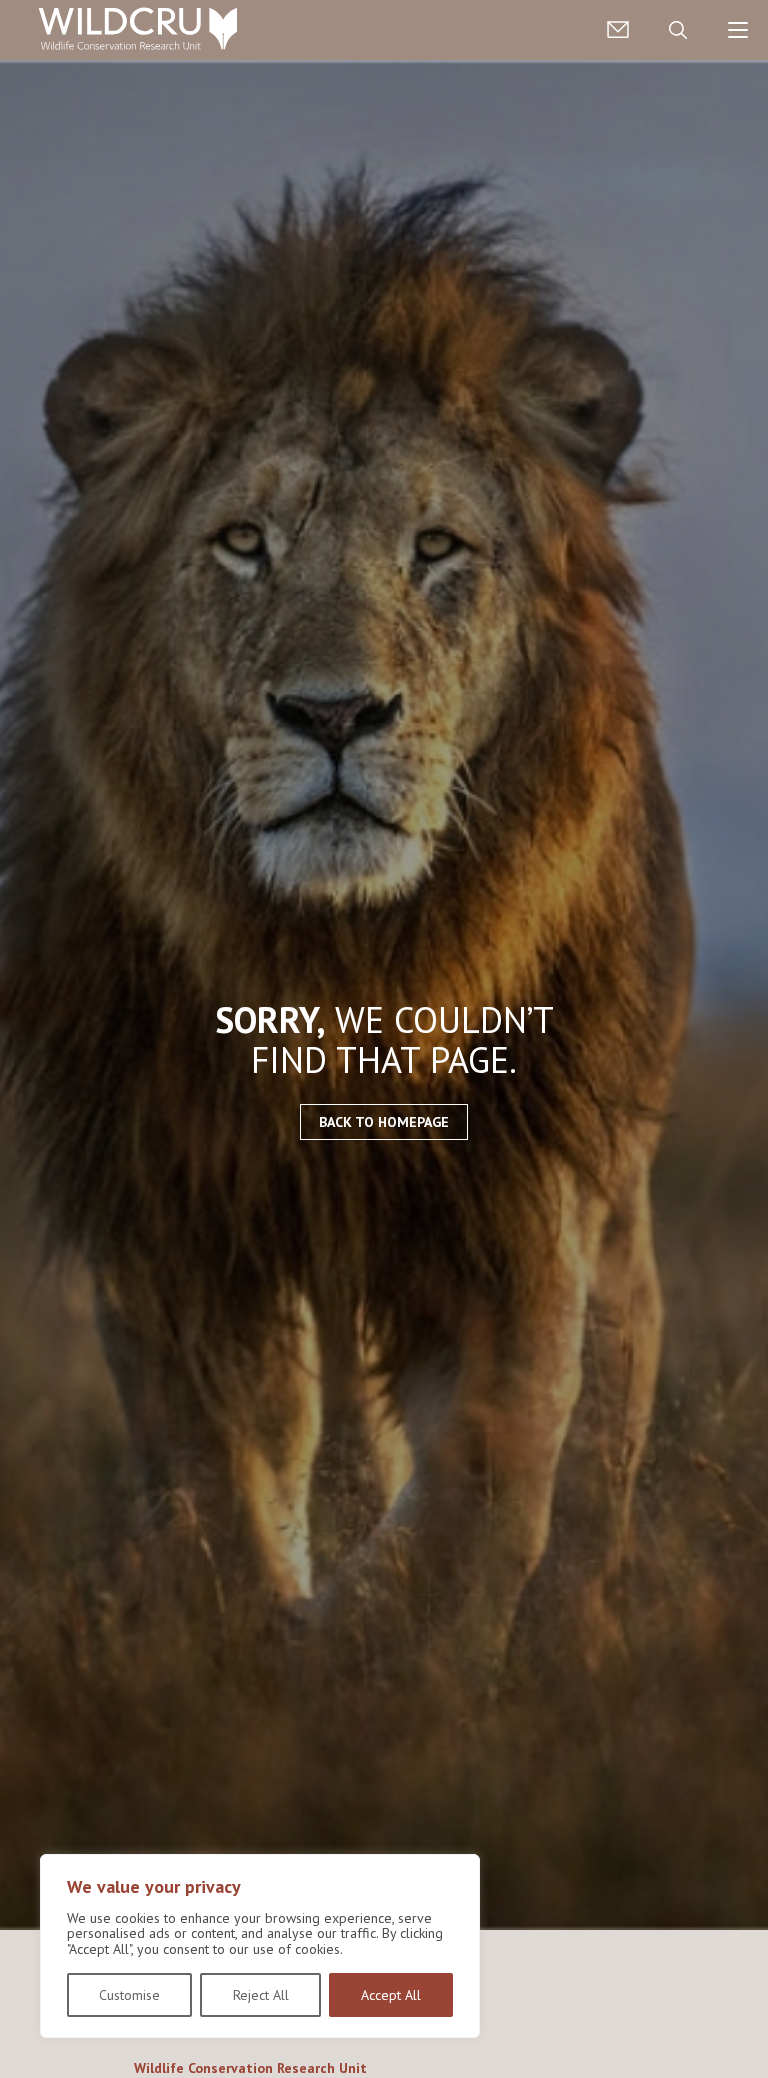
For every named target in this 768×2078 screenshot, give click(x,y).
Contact (618, 30)
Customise (129, 1995)
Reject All (261, 1995)
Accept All (391, 1995)
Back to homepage (384, 1122)
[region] (260, 1946)
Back (743, 2031)
